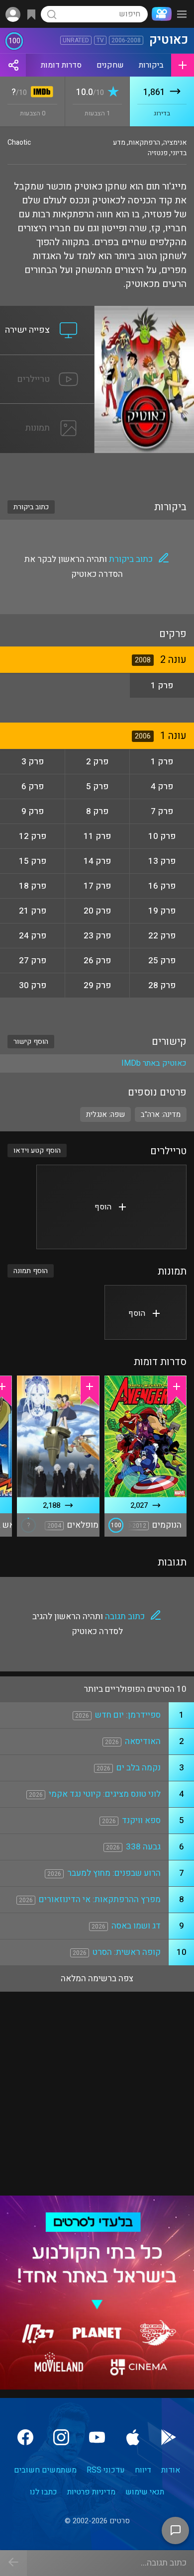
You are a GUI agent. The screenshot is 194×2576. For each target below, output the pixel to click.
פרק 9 (33, 811)
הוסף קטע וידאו (37, 1150)
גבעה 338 (143, 1847)
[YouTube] (97, 2437)
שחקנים (110, 65)
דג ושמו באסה (136, 1926)
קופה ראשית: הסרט (127, 1952)
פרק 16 (162, 886)
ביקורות (151, 65)
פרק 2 (97, 762)
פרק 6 (33, 786)
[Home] (160, 14)
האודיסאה (143, 1741)
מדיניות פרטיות (91, 2492)
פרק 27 (33, 961)
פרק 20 (97, 911)
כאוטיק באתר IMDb (154, 1063)
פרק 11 (97, 836)
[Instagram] (61, 2437)
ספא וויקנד (141, 1820)
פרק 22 (162, 936)
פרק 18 (33, 886)
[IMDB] (40, 93)
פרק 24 (33, 936)
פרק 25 (162, 961)
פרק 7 (162, 811)
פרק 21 (33, 911)
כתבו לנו (44, 2492)
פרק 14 (97, 861)
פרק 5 (97, 786)
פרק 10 (162, 836)
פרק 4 (162, 786)
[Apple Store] (133, 2437)
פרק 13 (162, 861)
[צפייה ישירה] (47, 312)
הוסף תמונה (31, 1271)
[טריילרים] (47, 361)
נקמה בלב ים (139, 1768)
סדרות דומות (61, 65)
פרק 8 (97, 811)
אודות (171, 2470)
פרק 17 (97, 886)
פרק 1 (162, 686)
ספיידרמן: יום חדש (128, 1715)
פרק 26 (97, 961)
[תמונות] (47, 410)
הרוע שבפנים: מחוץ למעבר (114, 1873)
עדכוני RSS (106, 2470)
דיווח (143, 2470)
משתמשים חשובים (45, 2470)
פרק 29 (97, 985)
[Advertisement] (97, 470)
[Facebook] (25, 2437)
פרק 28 (162, 985)
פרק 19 (162, 911)
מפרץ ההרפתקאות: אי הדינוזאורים (100, 1899)
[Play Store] (169, 2437)
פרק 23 (97, 936)
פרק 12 (33, 836)
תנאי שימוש (145, 2492)
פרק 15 (33, 861)
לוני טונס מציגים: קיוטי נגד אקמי (105, 1794)
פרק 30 (33, 985)
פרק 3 (33, 762)
